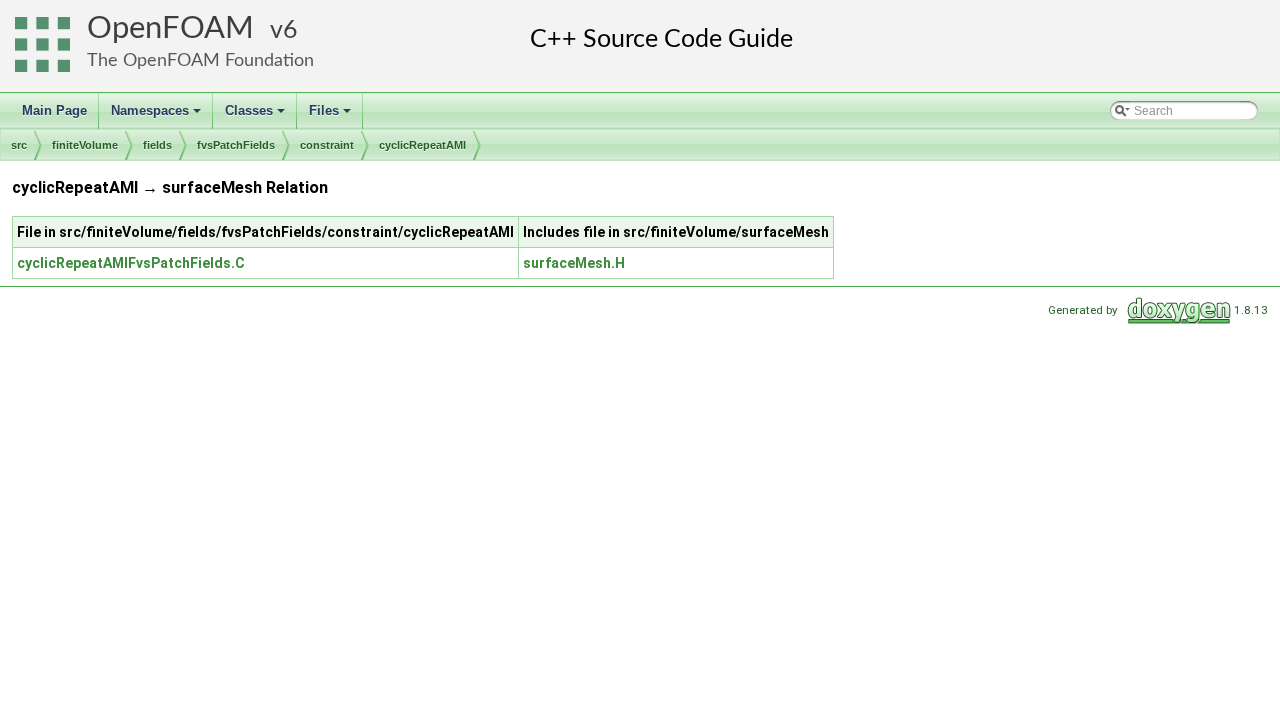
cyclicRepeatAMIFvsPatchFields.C (131, 263)
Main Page (54, 110)
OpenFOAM (170, 28)
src (19, 145)
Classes (256, 116)
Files (331, 116)
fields (157, 145)
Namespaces (157, 116)
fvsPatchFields (236, 145)
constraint (327, 145)
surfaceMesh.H (574, 263)
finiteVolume (85, 145)
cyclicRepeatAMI (422, 145)
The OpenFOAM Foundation (200, 60)
